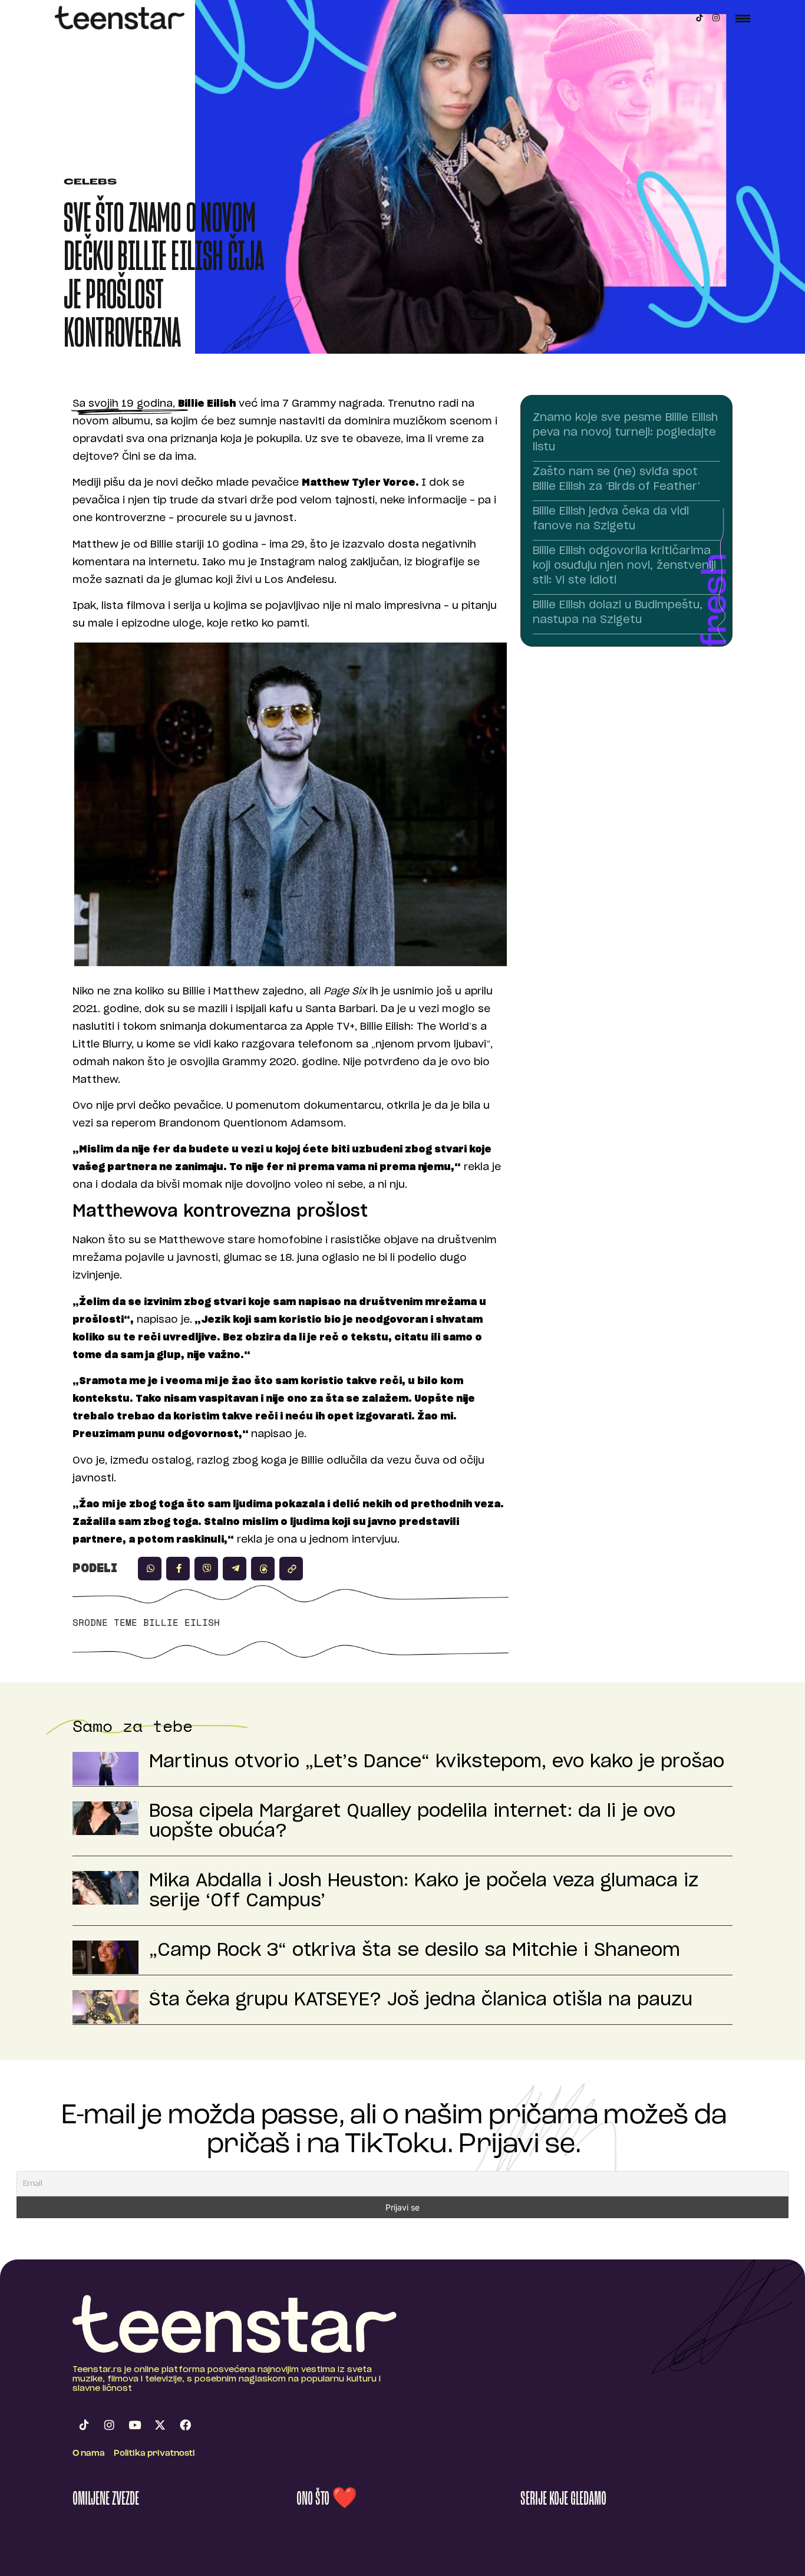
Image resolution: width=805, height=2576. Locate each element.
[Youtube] (134, 2425)
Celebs (90, 182)
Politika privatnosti (154, 2454)
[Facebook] (185, 2425)
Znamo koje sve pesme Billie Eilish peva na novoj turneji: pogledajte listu (625, 433)
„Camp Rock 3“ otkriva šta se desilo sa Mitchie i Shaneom (415, 1951)
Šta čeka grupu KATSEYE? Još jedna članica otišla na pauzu (421, 2000)
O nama (89, 2454)
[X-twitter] (160, 2425)
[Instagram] (716, 18)
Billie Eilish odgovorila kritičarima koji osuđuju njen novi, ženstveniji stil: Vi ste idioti (624, 566)
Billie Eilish (182, 1622)
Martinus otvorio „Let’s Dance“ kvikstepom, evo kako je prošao (437, 1762)
